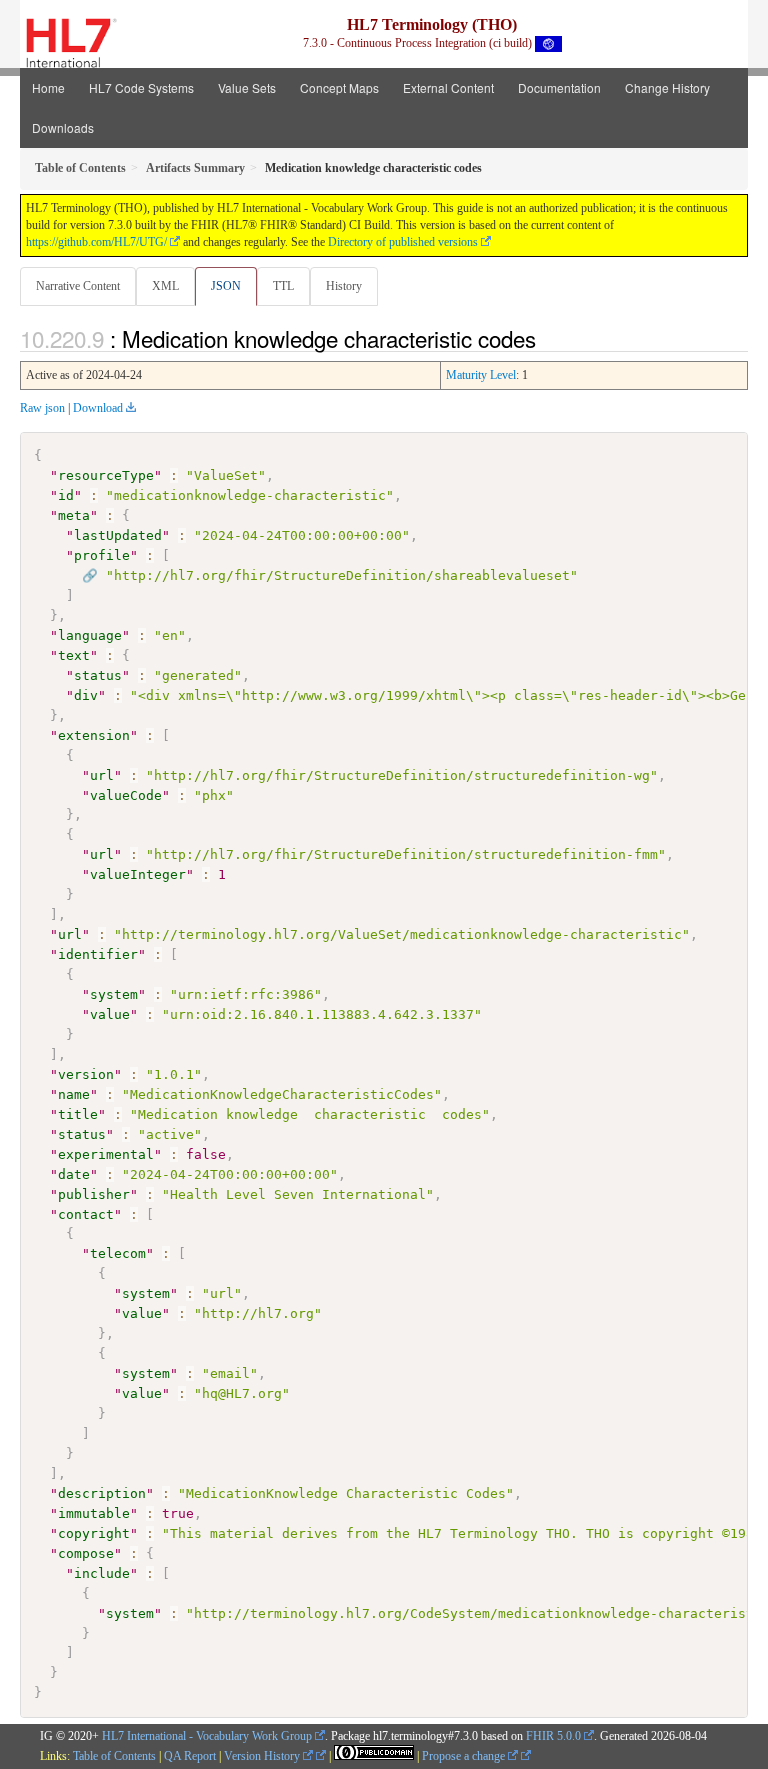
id (66, 495)
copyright (94, 1533)
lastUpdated (118, 535)
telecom (118, 1253)
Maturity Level (481, 375)
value (110, 1014)
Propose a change (465, 1756)
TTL (283, 286)
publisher (94, 1194)
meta (74, 515)
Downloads (63, 127)
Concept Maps (339, 87)
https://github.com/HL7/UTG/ (96, 242)
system (114, 994)
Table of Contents (114, 1756)
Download (98, 408)
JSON (226, 286)
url (102, 775)
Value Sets (247, 87)
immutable (94, 1513)
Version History (263, 1756)
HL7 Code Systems (141, 87)
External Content (448, 87)
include (102, 1573)
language (90, 635)
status (98, 675)
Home (48, 87)
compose (86, 1553)
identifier (98, 954)
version (86, 1074)
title (78, 1114)
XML (165, 286)
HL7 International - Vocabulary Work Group (207, 1736)
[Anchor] (547, 338)
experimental (106, 1154)
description (102, 1493)
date (74, 1174)
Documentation (559, 87)
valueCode (126, 795)
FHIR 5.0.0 (553, 1736)
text (74, 655)
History (344, 286)
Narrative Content (78, 286)
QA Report (190, 1756)
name (74, 1094)
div (86, 695)
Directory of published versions (403, 242)
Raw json (42, 408)
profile (102, 555)
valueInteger (138, 874)
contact (86, 1214)
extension (94, 735)
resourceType (106, 475)
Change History (667, 87)
